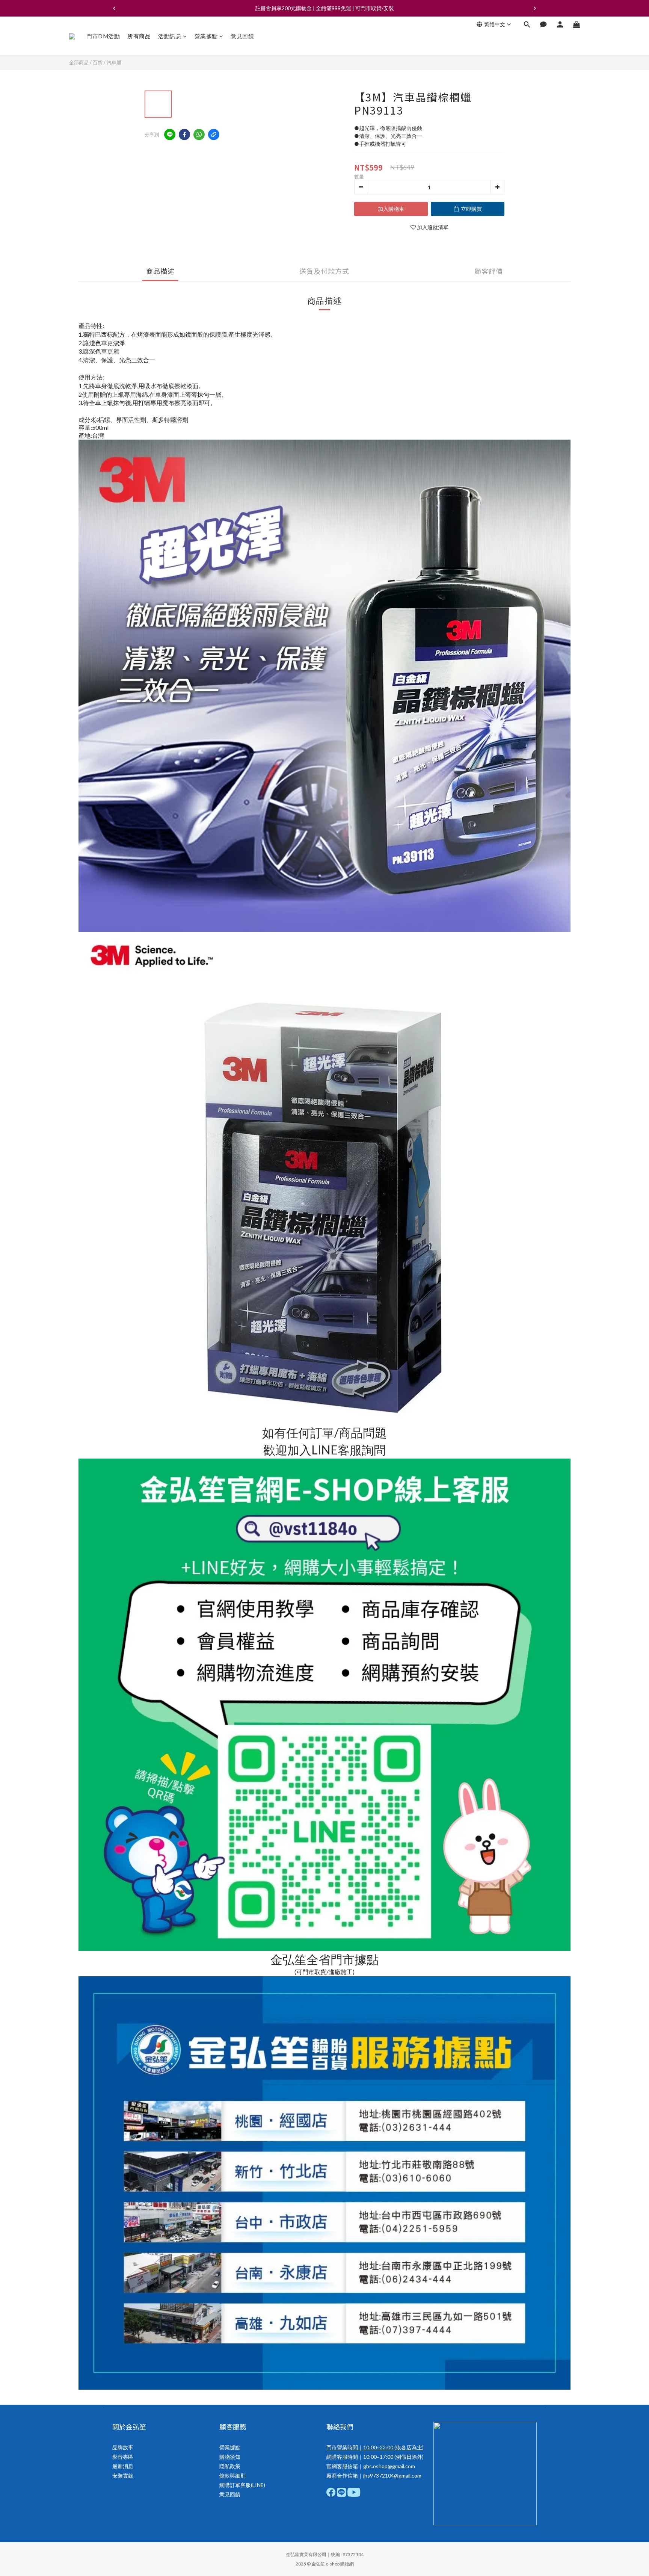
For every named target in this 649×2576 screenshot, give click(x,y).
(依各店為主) (408, 2447)
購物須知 (230, 2457)
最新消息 (123, 2466)
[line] (170, 135)
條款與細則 (232, 2475)
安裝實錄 (123, 2475)
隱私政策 (230, 2466)
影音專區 (123, 2457)
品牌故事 (123, 2447)
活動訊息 (170, 36)
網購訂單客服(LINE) (242, 2485)
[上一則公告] (114, 8)
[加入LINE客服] (325, 1831)
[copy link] (214, 135)
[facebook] (184, 135)
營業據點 (206, 36)
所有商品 (139, 36)
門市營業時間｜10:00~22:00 (360, 2447)
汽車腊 (114, 62)
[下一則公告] (535, 8)
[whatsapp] (199, 135)
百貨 (98, 62)
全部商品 (79, 62)
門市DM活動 (103, 36)
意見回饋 (242, 36)
